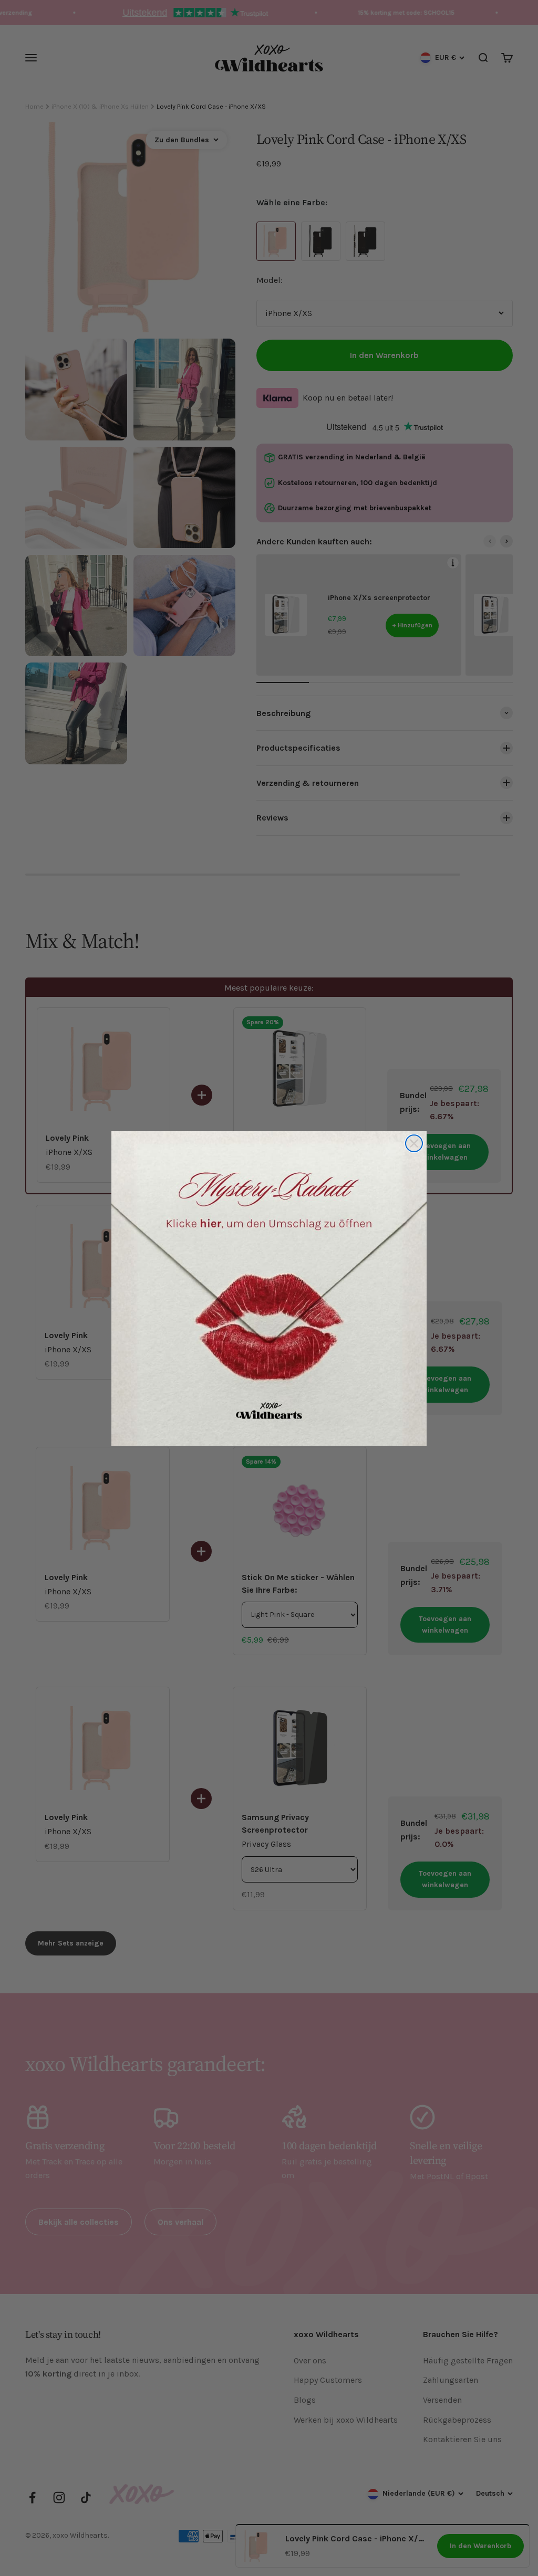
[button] (269, 1288)
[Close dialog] (414, 1143)
